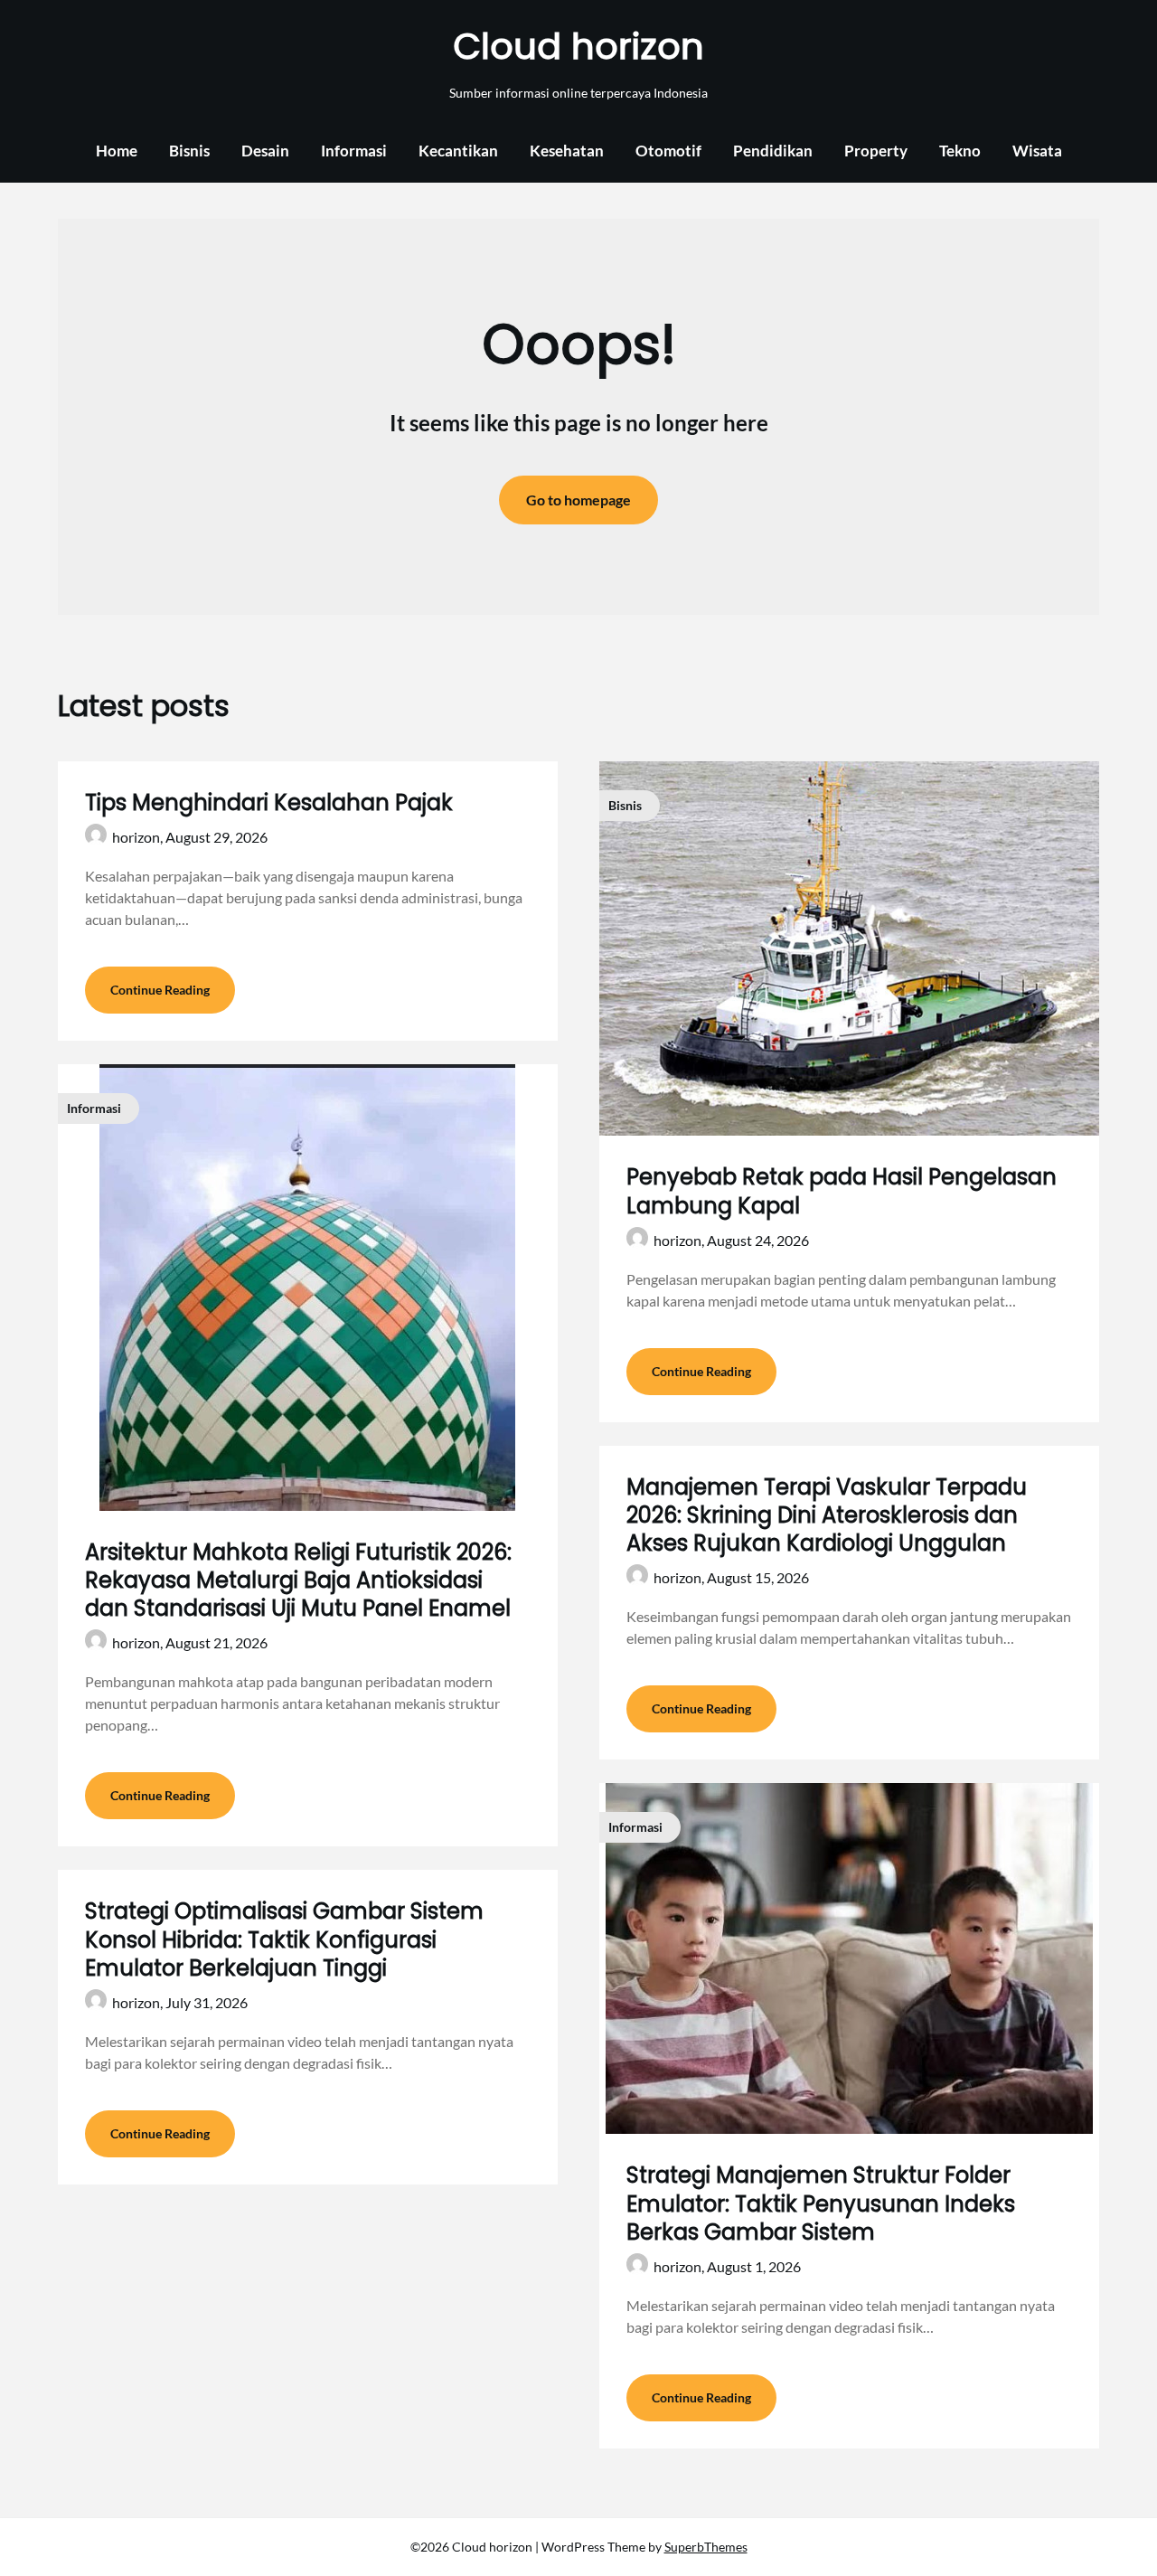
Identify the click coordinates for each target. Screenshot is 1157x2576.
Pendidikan (773, 151)
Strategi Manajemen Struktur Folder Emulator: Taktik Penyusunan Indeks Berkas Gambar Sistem (821, 2203)
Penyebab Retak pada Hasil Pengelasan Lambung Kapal (842, 1191)
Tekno (960, 151)
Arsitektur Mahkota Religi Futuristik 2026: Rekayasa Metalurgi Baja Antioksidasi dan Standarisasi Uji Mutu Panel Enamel (298, 1580)
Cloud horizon (578, 46)
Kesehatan (567, 151)
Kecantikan (458, 151)
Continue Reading (160, 990)
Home (117, 151)
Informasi (354, 151)
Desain (265, 151)
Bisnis (189, 151)
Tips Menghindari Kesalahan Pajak (269, 802)
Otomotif (668, 151)
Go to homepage (578, 500)
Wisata (1037, 151)
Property (876, 151)
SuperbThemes (706, 2547)
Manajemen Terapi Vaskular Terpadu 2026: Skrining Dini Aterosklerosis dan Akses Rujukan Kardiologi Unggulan (827, 1515)
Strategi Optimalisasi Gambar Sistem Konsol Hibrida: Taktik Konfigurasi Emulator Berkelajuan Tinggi (284, 1939)
